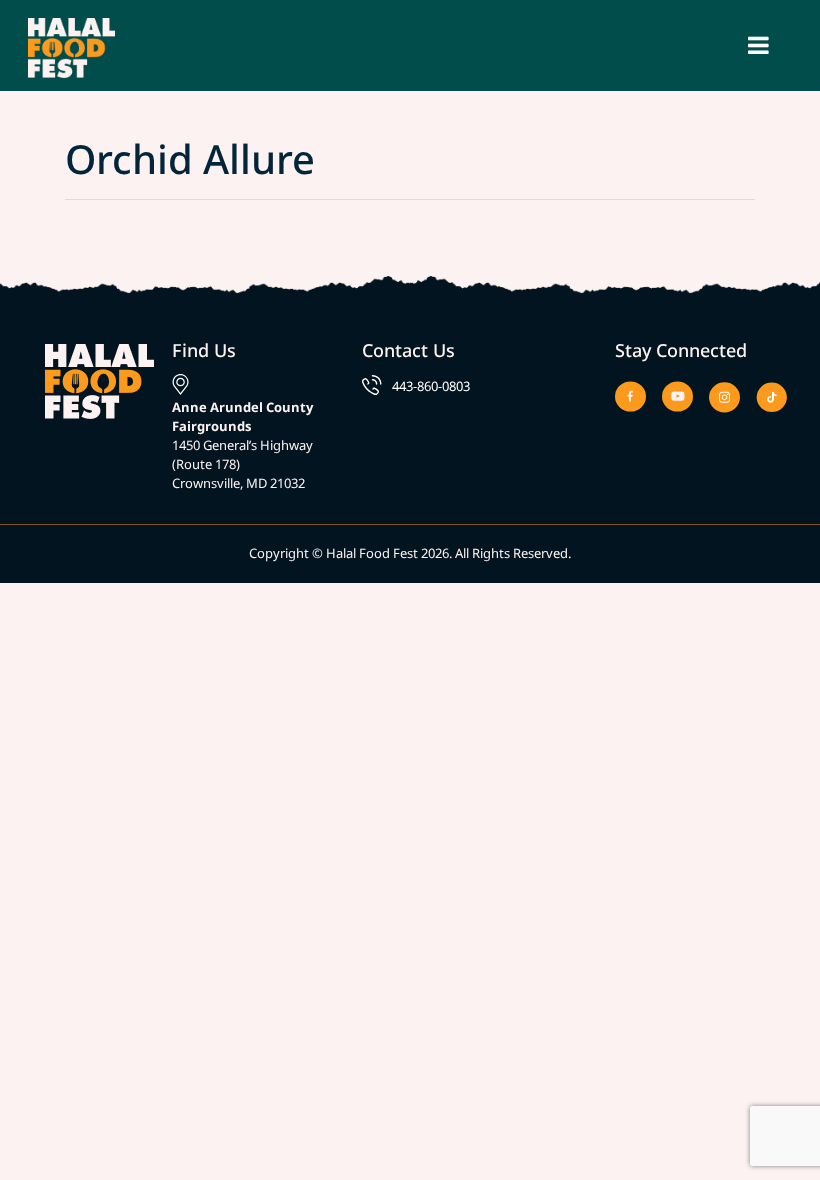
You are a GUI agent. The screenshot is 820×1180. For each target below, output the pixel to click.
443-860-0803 (431, 386)
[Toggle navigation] (758, 45)
